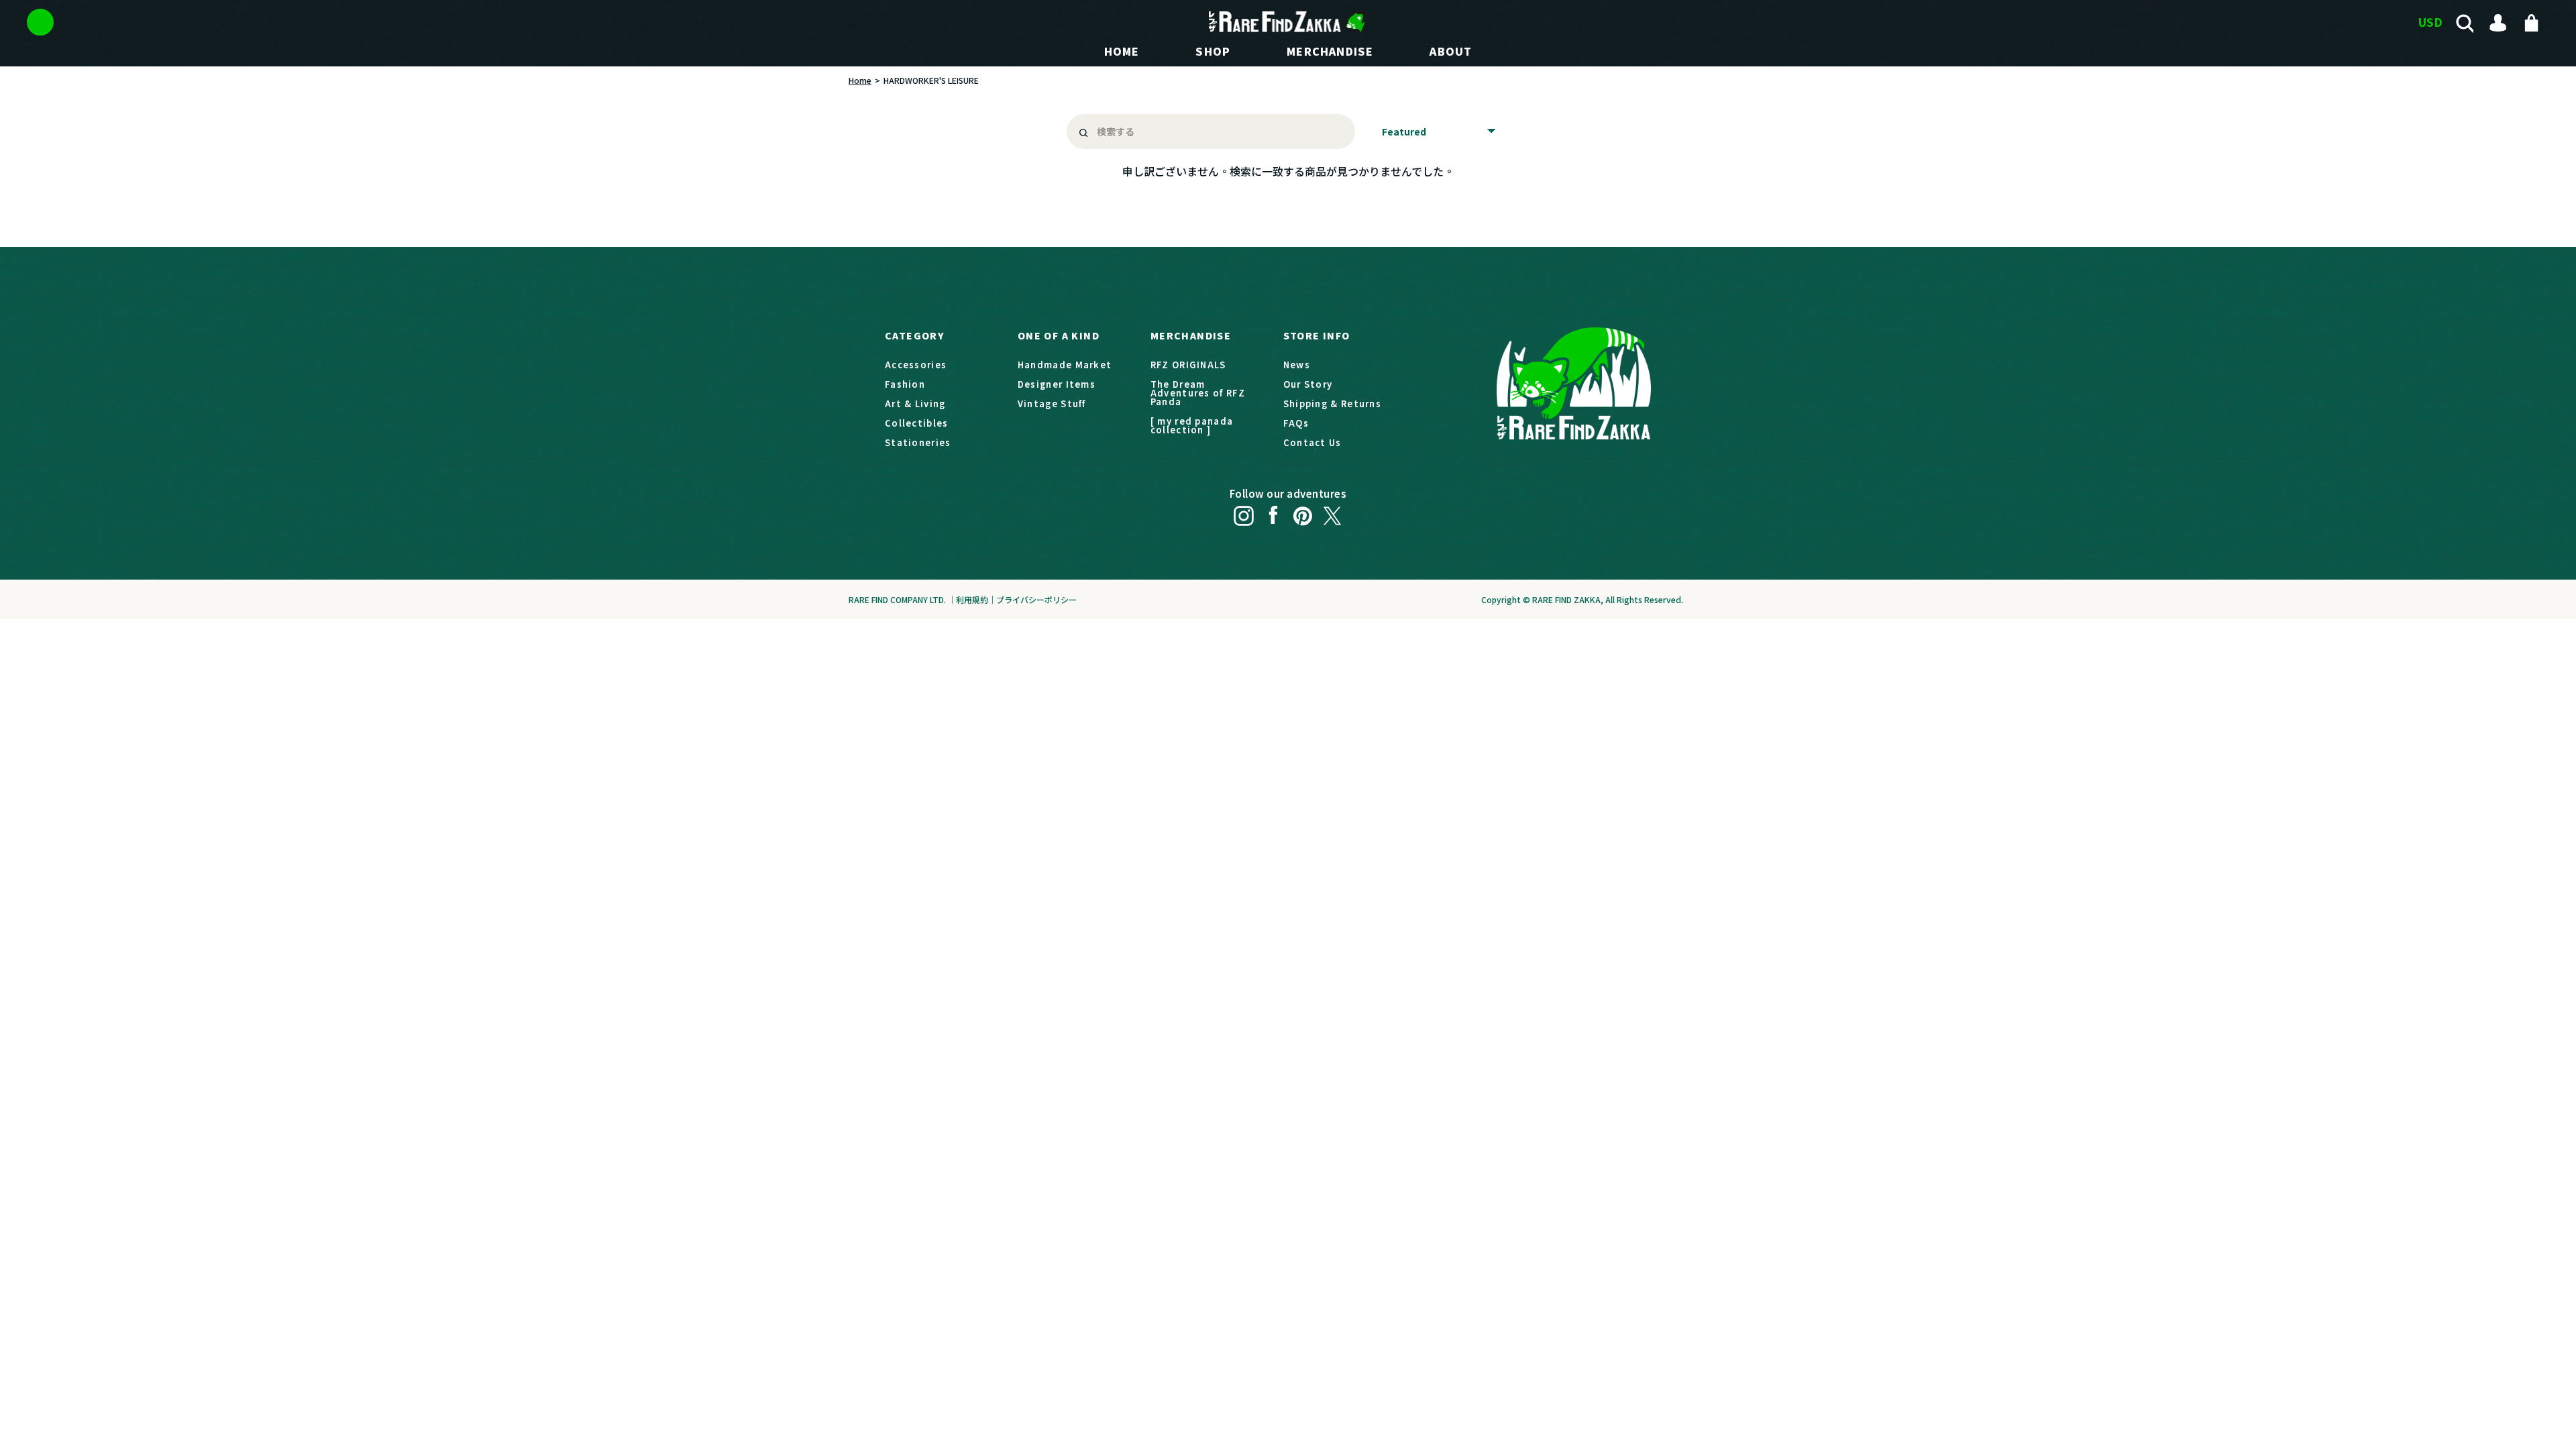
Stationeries (918, 442)
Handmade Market (1065, 365)
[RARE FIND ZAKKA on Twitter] (1332, 512)
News (1297, 365)
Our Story (1308, 384)
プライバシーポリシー (1036, 599)
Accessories (916, 365)
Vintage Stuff (1052, 404)
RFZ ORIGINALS (1188, 365)
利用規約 (972, 599)
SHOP (1213, 51)
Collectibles (917, 423)
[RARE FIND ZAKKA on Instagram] (1244, 512)
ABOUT (1451, 51)
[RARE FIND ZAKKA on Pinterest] (1303, 512)
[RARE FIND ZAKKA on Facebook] (1273, 512)
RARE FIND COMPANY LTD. (897, 599)
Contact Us (1312, 442)
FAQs (1296, 423)
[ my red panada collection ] (1192, 425)
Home (860, 80)
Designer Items (1057, 384)
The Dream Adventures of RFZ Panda (1198, 393)
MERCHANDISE (1330, 51)
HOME (1122, 51)
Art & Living (915, 404)
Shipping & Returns (1332, 404)
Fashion (905, 384)
